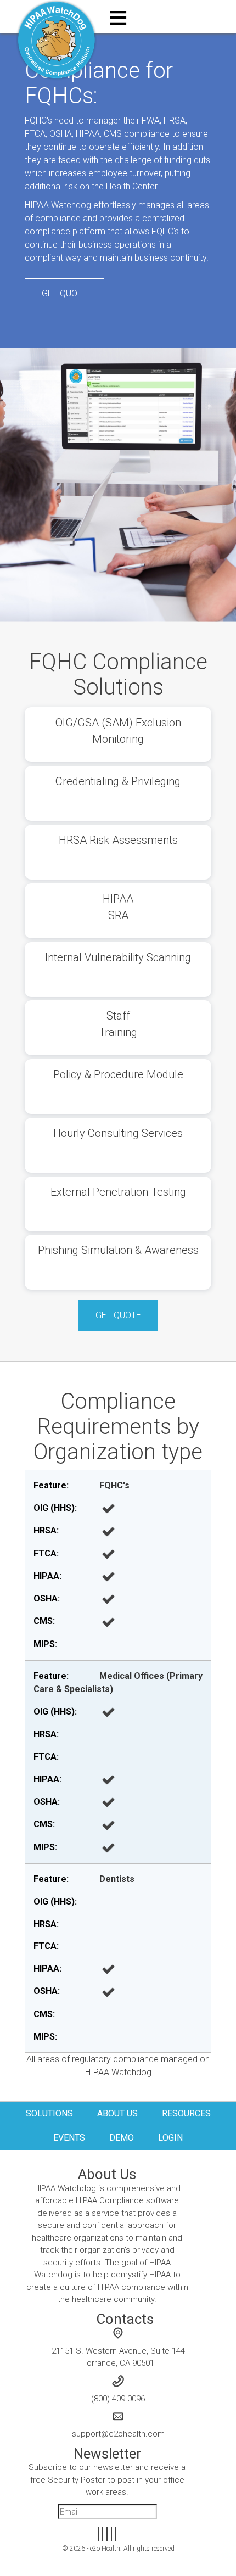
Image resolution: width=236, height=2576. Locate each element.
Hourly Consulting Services (118, 1133)
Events (69, 2138)
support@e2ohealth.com (118, 2434)
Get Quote (64, 293)
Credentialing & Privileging (118, 781)
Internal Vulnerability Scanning (118, 957)
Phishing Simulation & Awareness (118, 1250)
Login (170, 2138)
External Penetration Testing (118, 1192)
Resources (186, 2113)
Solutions (49, 2113)
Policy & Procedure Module (118, 1074)
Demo (122, 2138)
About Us (117, 2113)
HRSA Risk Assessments (118, 840)
